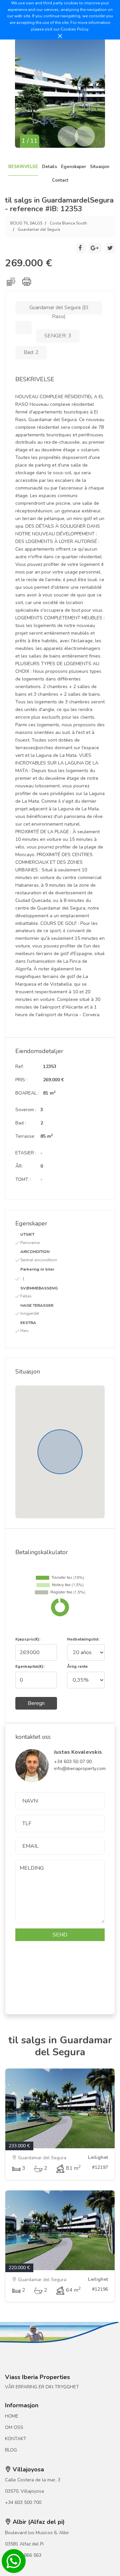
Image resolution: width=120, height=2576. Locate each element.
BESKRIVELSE (23, 167)
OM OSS (14, 2427)
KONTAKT (16, 2439)
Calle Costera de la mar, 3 (33, 2480)
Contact (60, 180)
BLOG (11, 2450)
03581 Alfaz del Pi (24, 2544)
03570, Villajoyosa (24, 2491)
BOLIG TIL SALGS (26, 223)
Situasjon (100, 167)
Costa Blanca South (68, 223)
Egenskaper (73, 167)
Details (49, 167)
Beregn (36, 1703)
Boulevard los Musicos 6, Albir (37, 2533)
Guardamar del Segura (39, 229)
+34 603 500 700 (23, 2502)
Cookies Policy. (75, 29)
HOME (12, 2416)
